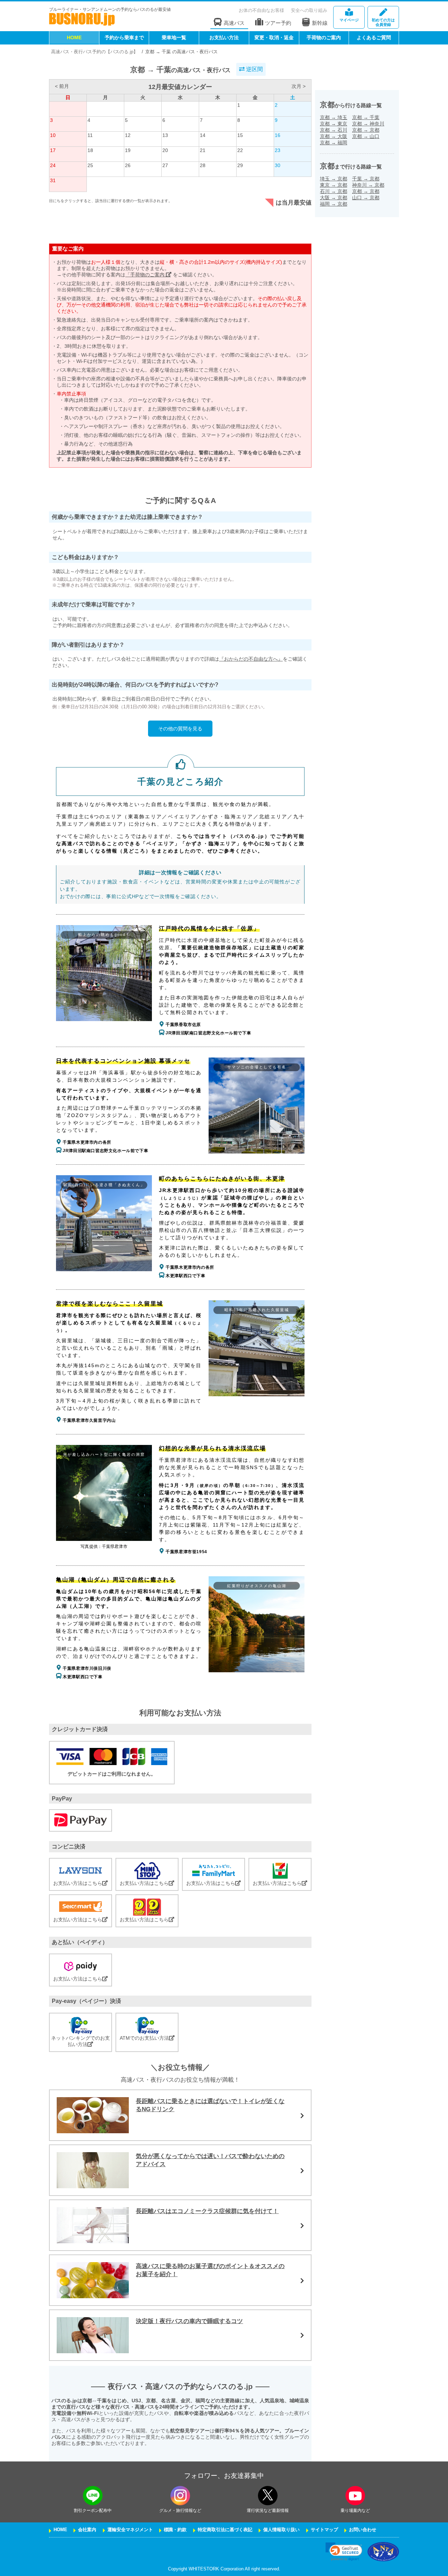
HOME (74, 37)
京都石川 (334, 130)
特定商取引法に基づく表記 (225, 2530)
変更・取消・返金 (274, 37)
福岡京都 (334, 204)
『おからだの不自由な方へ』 (251, 659)
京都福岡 (334, 143)
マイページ (349, 20)
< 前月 (62, 86)
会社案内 (87, 2530)
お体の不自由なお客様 (261, 10)
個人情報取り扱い (281, 2530)
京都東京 (334, 124)
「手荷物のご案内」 (148, 275)
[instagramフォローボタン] (180, 2496)
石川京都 (334, 191)
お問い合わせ (363, 2530)
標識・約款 (175, 2530)
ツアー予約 (278, 23)
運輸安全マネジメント (130, 2530)
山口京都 (366, 198)
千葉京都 (366, 179)
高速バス (234, 23)
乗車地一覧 (174, 37)
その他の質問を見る (180, 729)
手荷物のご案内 (324, 37)
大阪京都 (334, 198)
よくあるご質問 (374, 37)
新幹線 (320, 23)
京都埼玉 (334, 117)
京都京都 (366, 130)
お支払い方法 (224, 37)
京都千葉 (366, 117)
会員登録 (383, 22)
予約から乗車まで (124, 37)
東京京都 (334, 185)
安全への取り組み (309, 10)
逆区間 (254, 69)
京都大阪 (334, 136)
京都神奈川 (368, 124)
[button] (344, 2552)
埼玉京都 (334, 179)
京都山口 (366, 136)
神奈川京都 (368, 185)
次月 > (299, 86)
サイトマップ (324, 2530)
